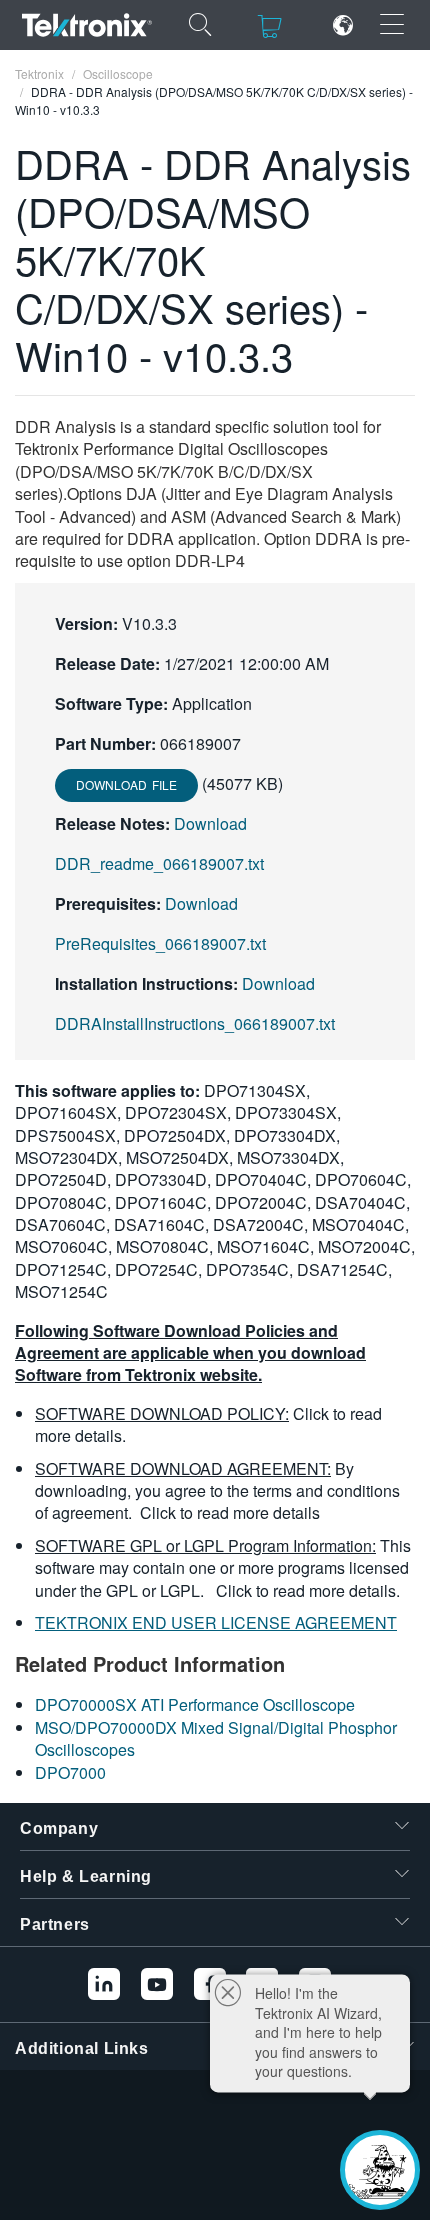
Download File (126, 784)
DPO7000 (70, 1772)
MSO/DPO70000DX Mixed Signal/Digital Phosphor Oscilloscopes (216, 1738)
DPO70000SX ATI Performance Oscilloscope (195, 1704)
